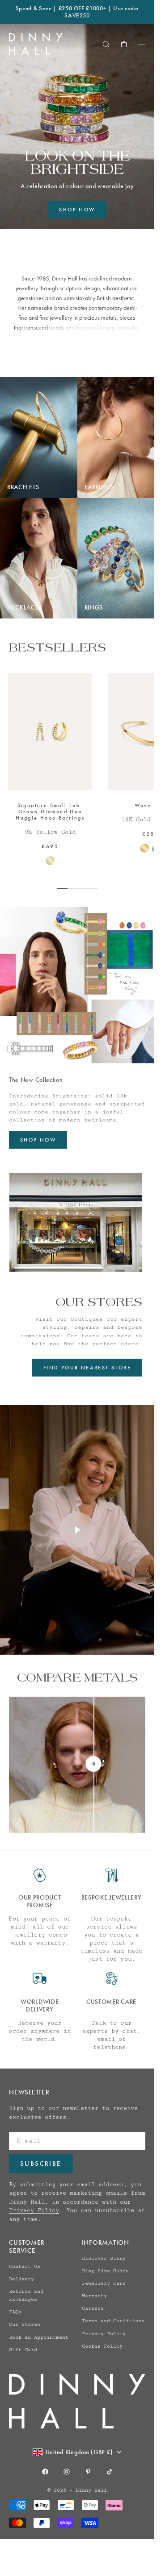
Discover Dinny (104, 2258)
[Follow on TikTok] (110, 2472)
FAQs (15, 2312)
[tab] (58, 647)
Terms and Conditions (113, 2321)
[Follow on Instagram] (67, 2472)
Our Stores (25, 2324)
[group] (77, 127)
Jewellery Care (104, 2283)
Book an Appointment (39, 2337)
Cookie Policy (102, 2346)
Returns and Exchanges (26, 2295)
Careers (93, 2308)
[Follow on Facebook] (45, 2472)
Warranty (94, 2296)
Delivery (21, 2279)
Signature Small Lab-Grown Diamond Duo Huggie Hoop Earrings (50, 812)
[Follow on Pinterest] (88, 2472)
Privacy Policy (34, 2210)
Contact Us (25, 2266)
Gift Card (23, 2350)
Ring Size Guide (105, 2271)
